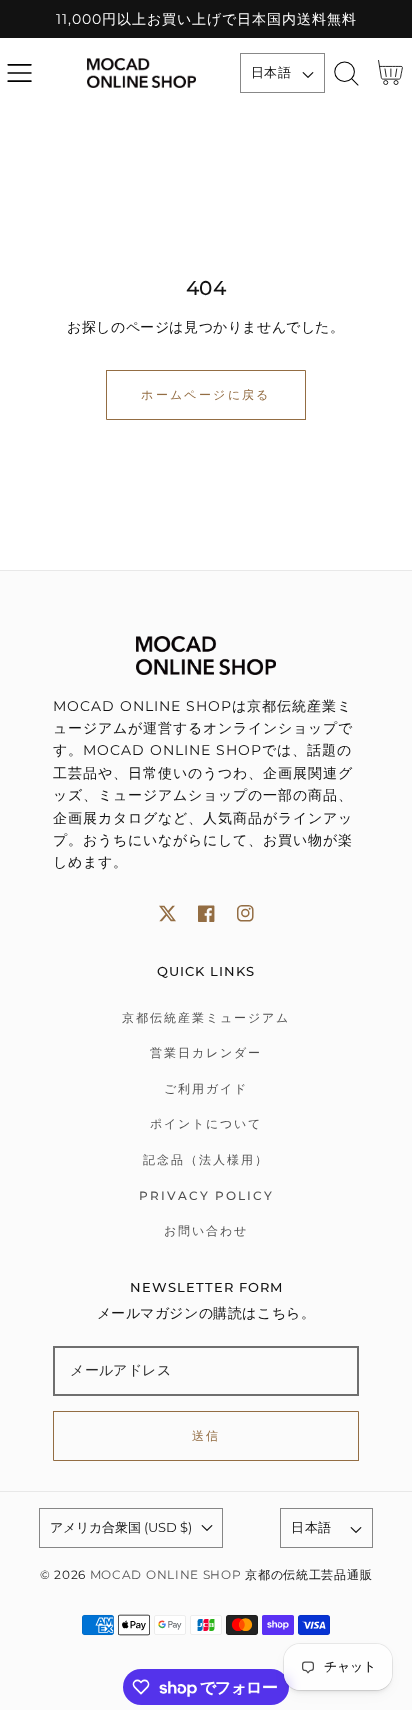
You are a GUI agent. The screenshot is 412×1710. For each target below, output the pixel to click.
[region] (206, 19)
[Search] (346, 73)
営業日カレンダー (206, 1052)
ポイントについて (206, 1123)
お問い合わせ (206, 1230)
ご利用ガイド (206, 1088)
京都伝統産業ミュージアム (206, 1017)
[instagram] (245, 913)
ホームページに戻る (206, 394)
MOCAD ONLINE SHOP (166, 1575)
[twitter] (167, 913)
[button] (19, 73)
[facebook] (206, 913)
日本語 (271, 72)
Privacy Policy (206, 1195)
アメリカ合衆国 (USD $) (121, 1527)
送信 (206, 1435)
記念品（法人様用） (206, 1159)
